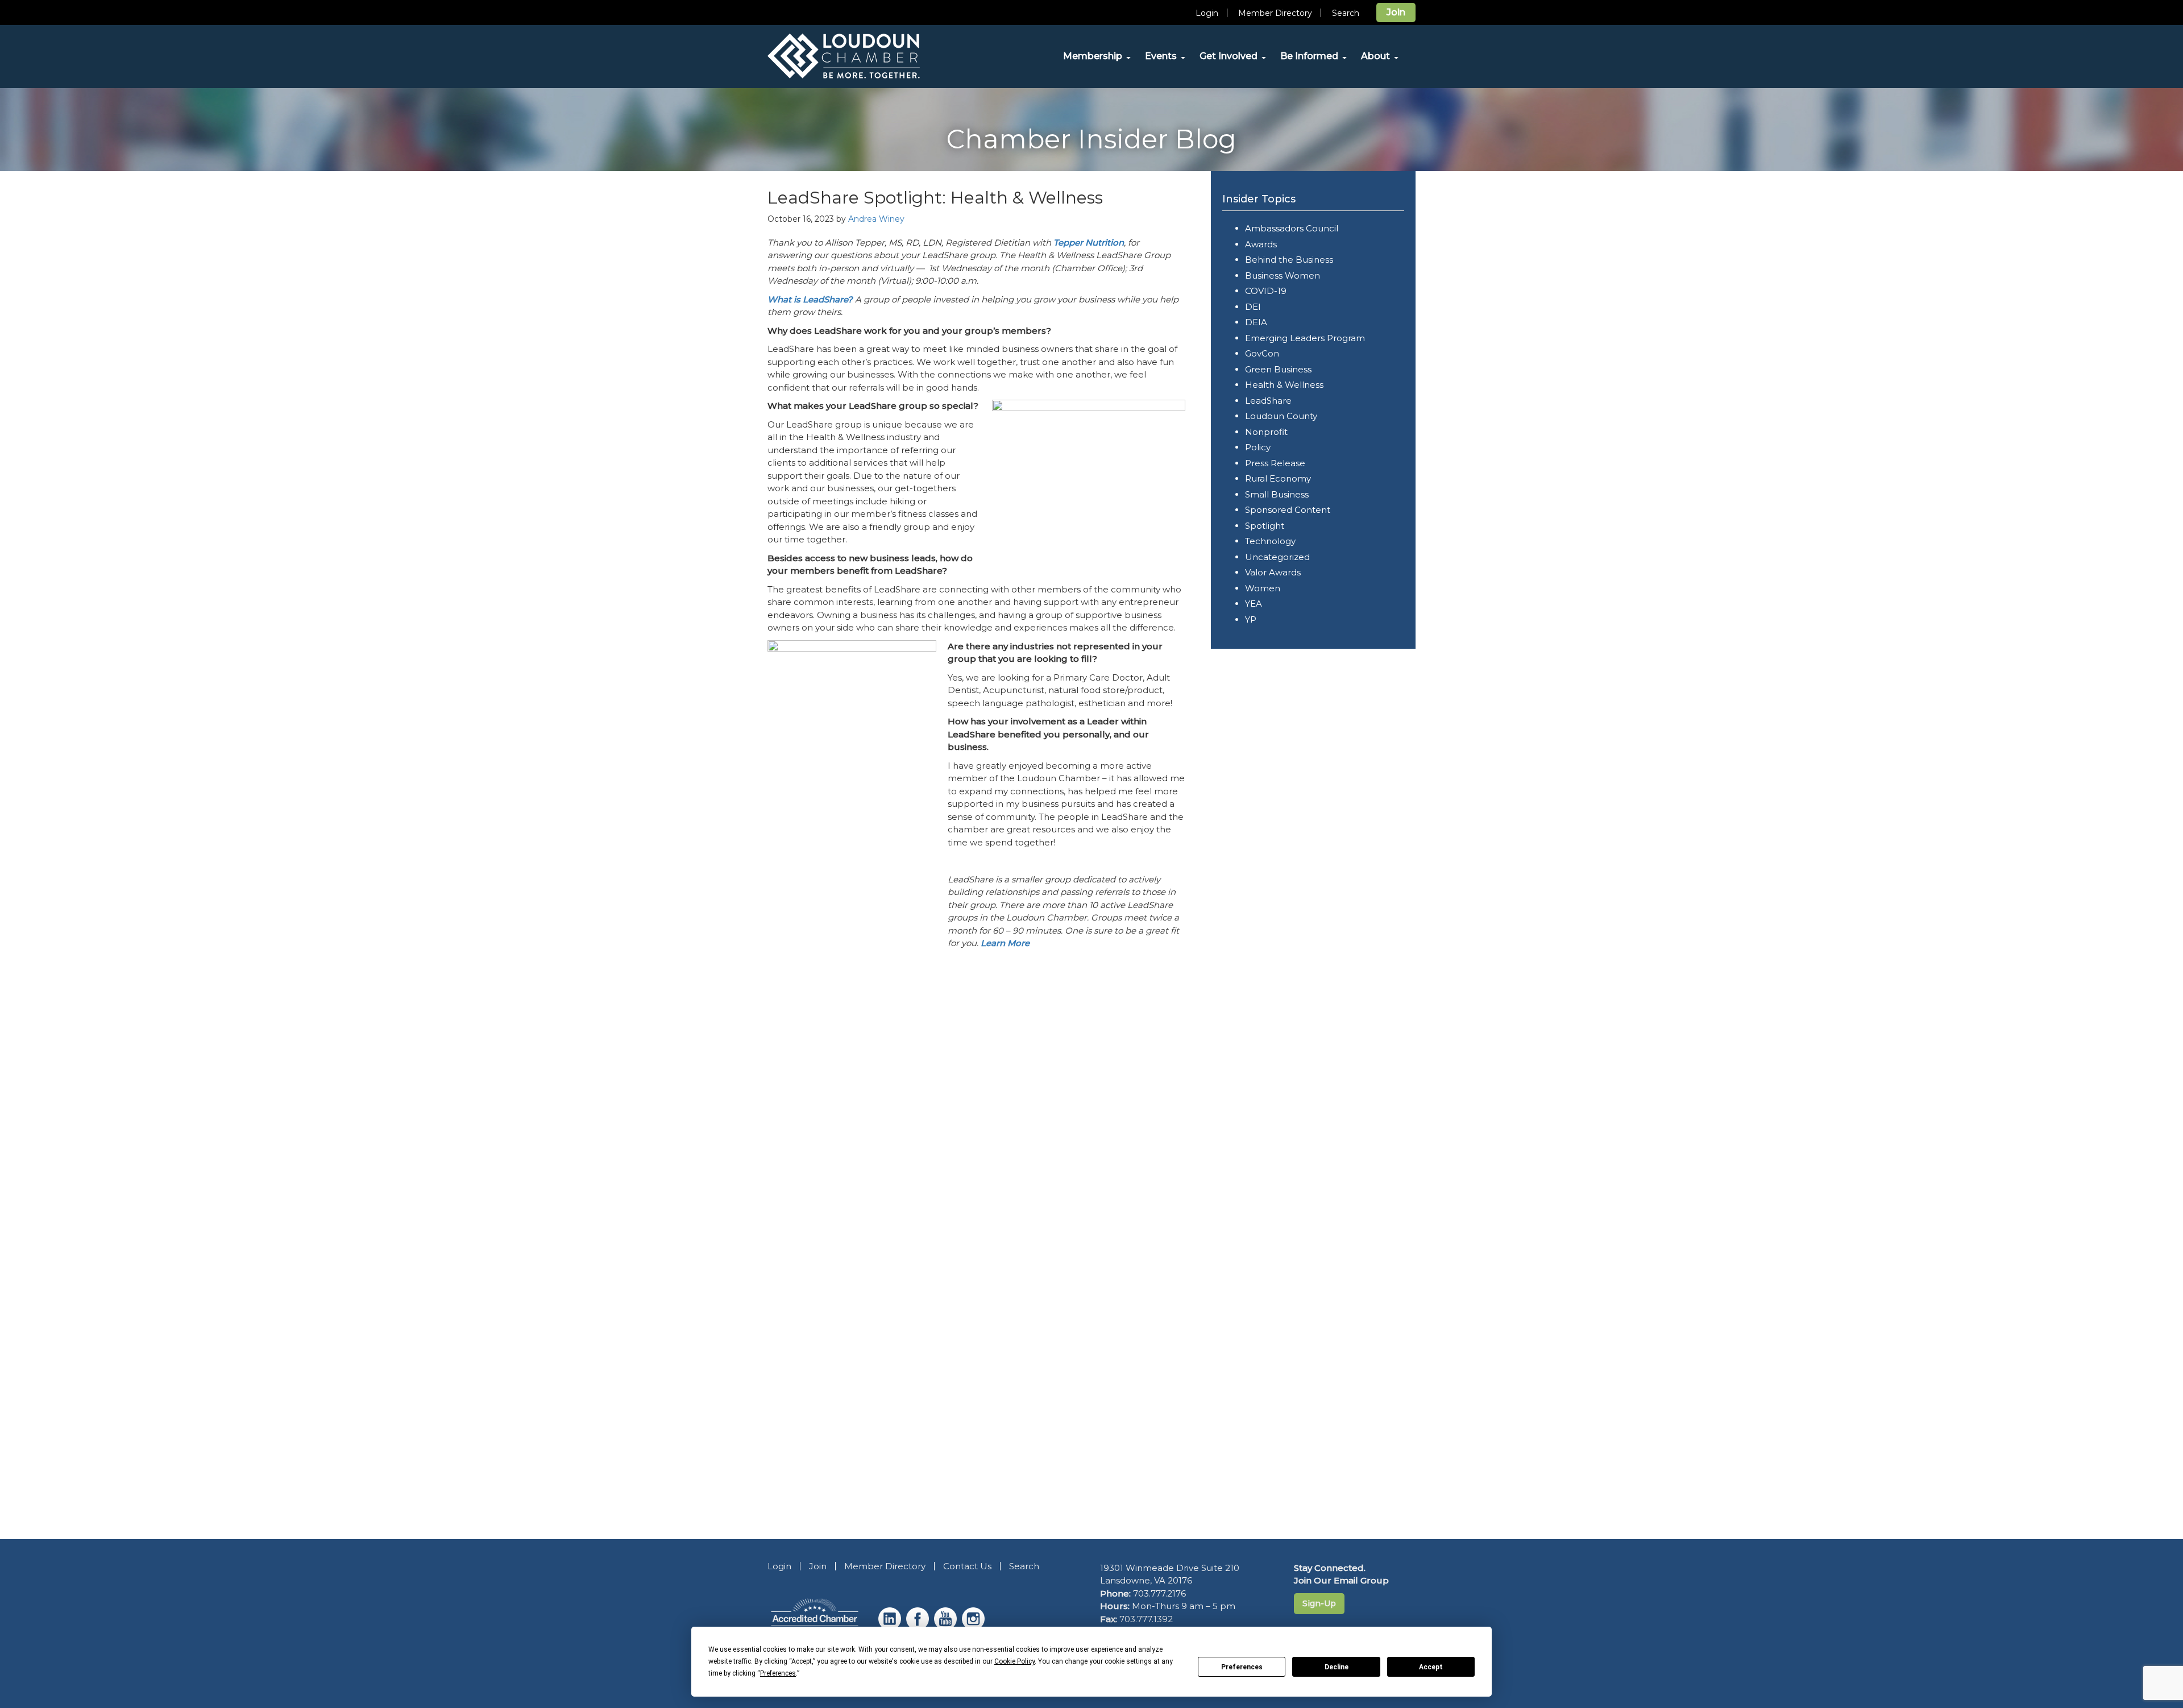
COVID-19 (1266, 291)
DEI (1253, 307)
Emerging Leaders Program (1305, 338)
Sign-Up (1319, 1603)
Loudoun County (1281, 416)
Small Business (1277, 494)
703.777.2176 (1159, 1593)
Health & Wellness (1284, 385)
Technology (1270, 541)
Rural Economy (1278, 478)
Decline (1337, 1667)
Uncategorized (1277, 557)
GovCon (1262, 353)
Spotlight (1265, 526)
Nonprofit (1266, 432)
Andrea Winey (876, 219)
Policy (1258, 447)
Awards (1261, 244)
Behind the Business (1289, 260)
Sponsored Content (1288, 510)
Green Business (1278, 369)
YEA (1254, 604)
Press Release (1275, 463)
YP (1251, 619)
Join (1396, 12)
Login (1207, 13)
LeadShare (1268, 401)
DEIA (1256, 322)
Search (1346, 13)
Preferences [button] (778, 1673)
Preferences (1242, 1667)
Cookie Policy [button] (1014, 1661)
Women (1263, 588)
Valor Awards (1273, 572)
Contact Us (967, 1566)
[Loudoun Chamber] (870, 56)
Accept (1431, 1667)
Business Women (1283, 275)
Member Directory (1275, 13)
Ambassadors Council (1292, 228)
